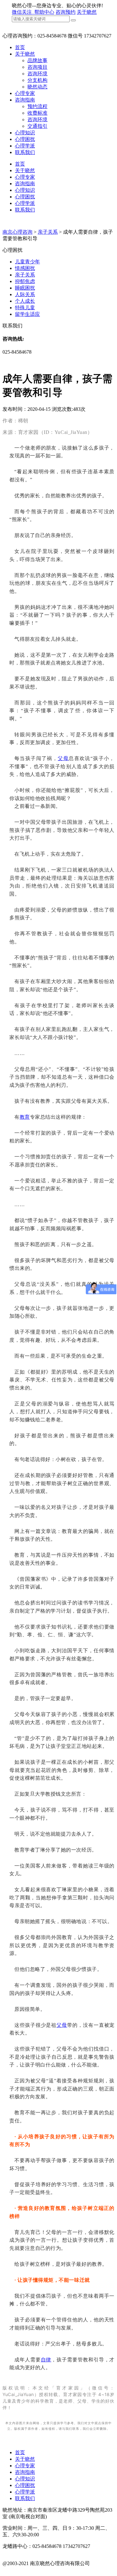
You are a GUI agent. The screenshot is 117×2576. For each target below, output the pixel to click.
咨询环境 (37, 74)
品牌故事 (37, 60)
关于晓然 (87, 12)
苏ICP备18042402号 (24, 2570)
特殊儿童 (25, 308)
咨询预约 (66, 12)
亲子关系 (48, 232)
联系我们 (25, 152)
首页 (20, 47)
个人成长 (25, 301)
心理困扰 (25, 139)
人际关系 (25, 294)
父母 (63, 758)
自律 (46, 2360)
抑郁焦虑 (25, 281)
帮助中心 (44, 12)
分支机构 (37, 80)
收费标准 (37, 113)
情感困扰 (25, 268)
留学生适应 (27, 314)
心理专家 (25, 93)
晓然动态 (37, 87)
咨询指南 (25, 100)
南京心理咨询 (17, 232)
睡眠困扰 (25, 288)
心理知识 (25, 133)
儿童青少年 (27, 262)
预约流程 (37, 106)
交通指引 (37, 126)
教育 (25, 1117)
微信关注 (22, 12)
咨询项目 (37, 67)
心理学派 (25, 146)
